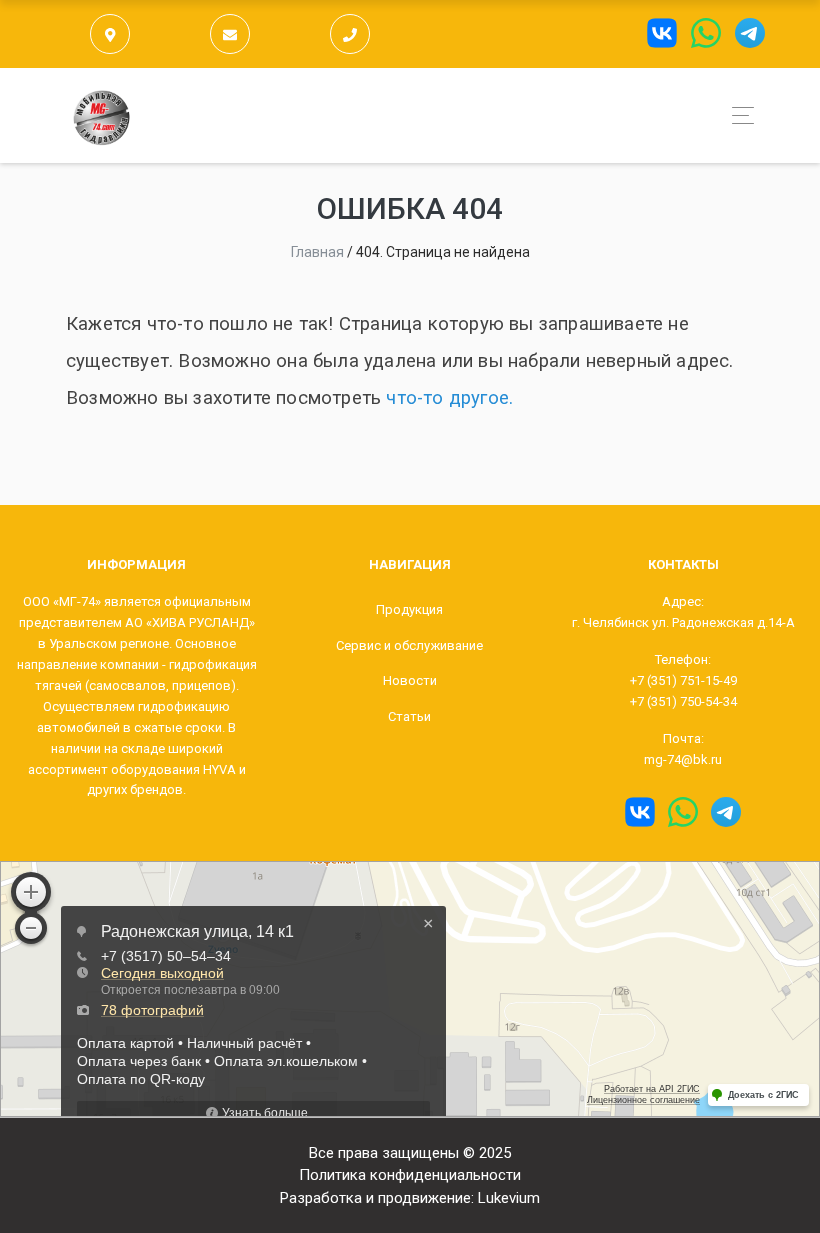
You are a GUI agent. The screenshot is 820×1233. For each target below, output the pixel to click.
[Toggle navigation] (737, 115)
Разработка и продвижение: (410, 1198)
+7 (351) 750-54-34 (683, 701)
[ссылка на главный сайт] (101, 115)
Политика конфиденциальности (410, 1175)
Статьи (409, 716)
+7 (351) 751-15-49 (683, 680)
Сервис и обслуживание (409, 645)
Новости (410, 680)
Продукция (409, 609)
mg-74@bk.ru (683, 759)
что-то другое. (449, 398)
